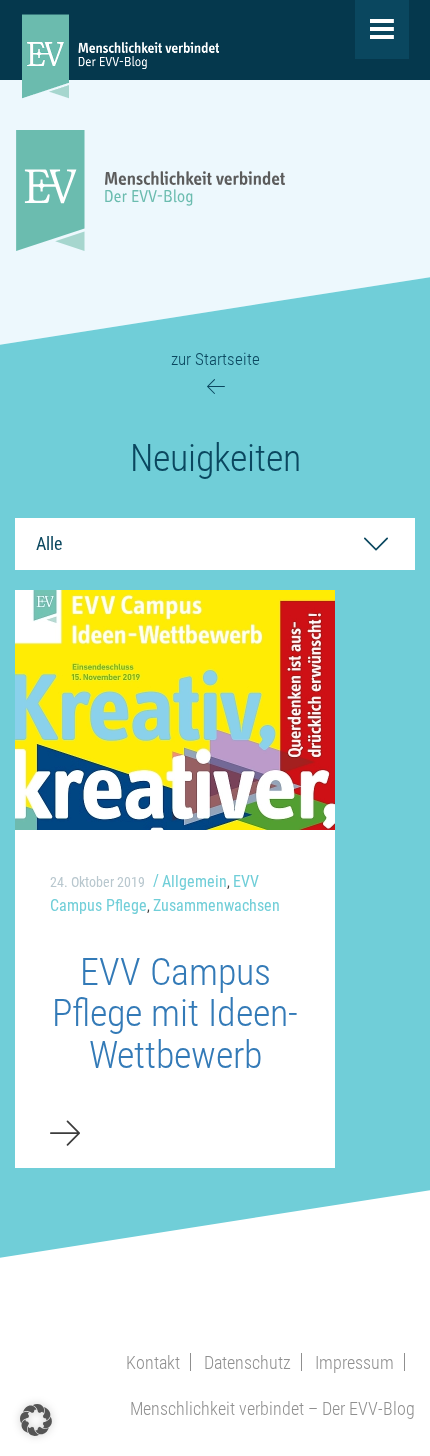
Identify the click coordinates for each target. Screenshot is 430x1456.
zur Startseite (215, 359)
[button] (36, 1420)
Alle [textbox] (49, 543)
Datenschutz (247, 1362)
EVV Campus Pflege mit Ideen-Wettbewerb (175, 1014)
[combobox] (215, 544)
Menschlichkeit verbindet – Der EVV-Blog (272, 1408)
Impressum (354, 1362)
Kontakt (153, 1362)
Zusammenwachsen (216, 905)
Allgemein (194, 881)
